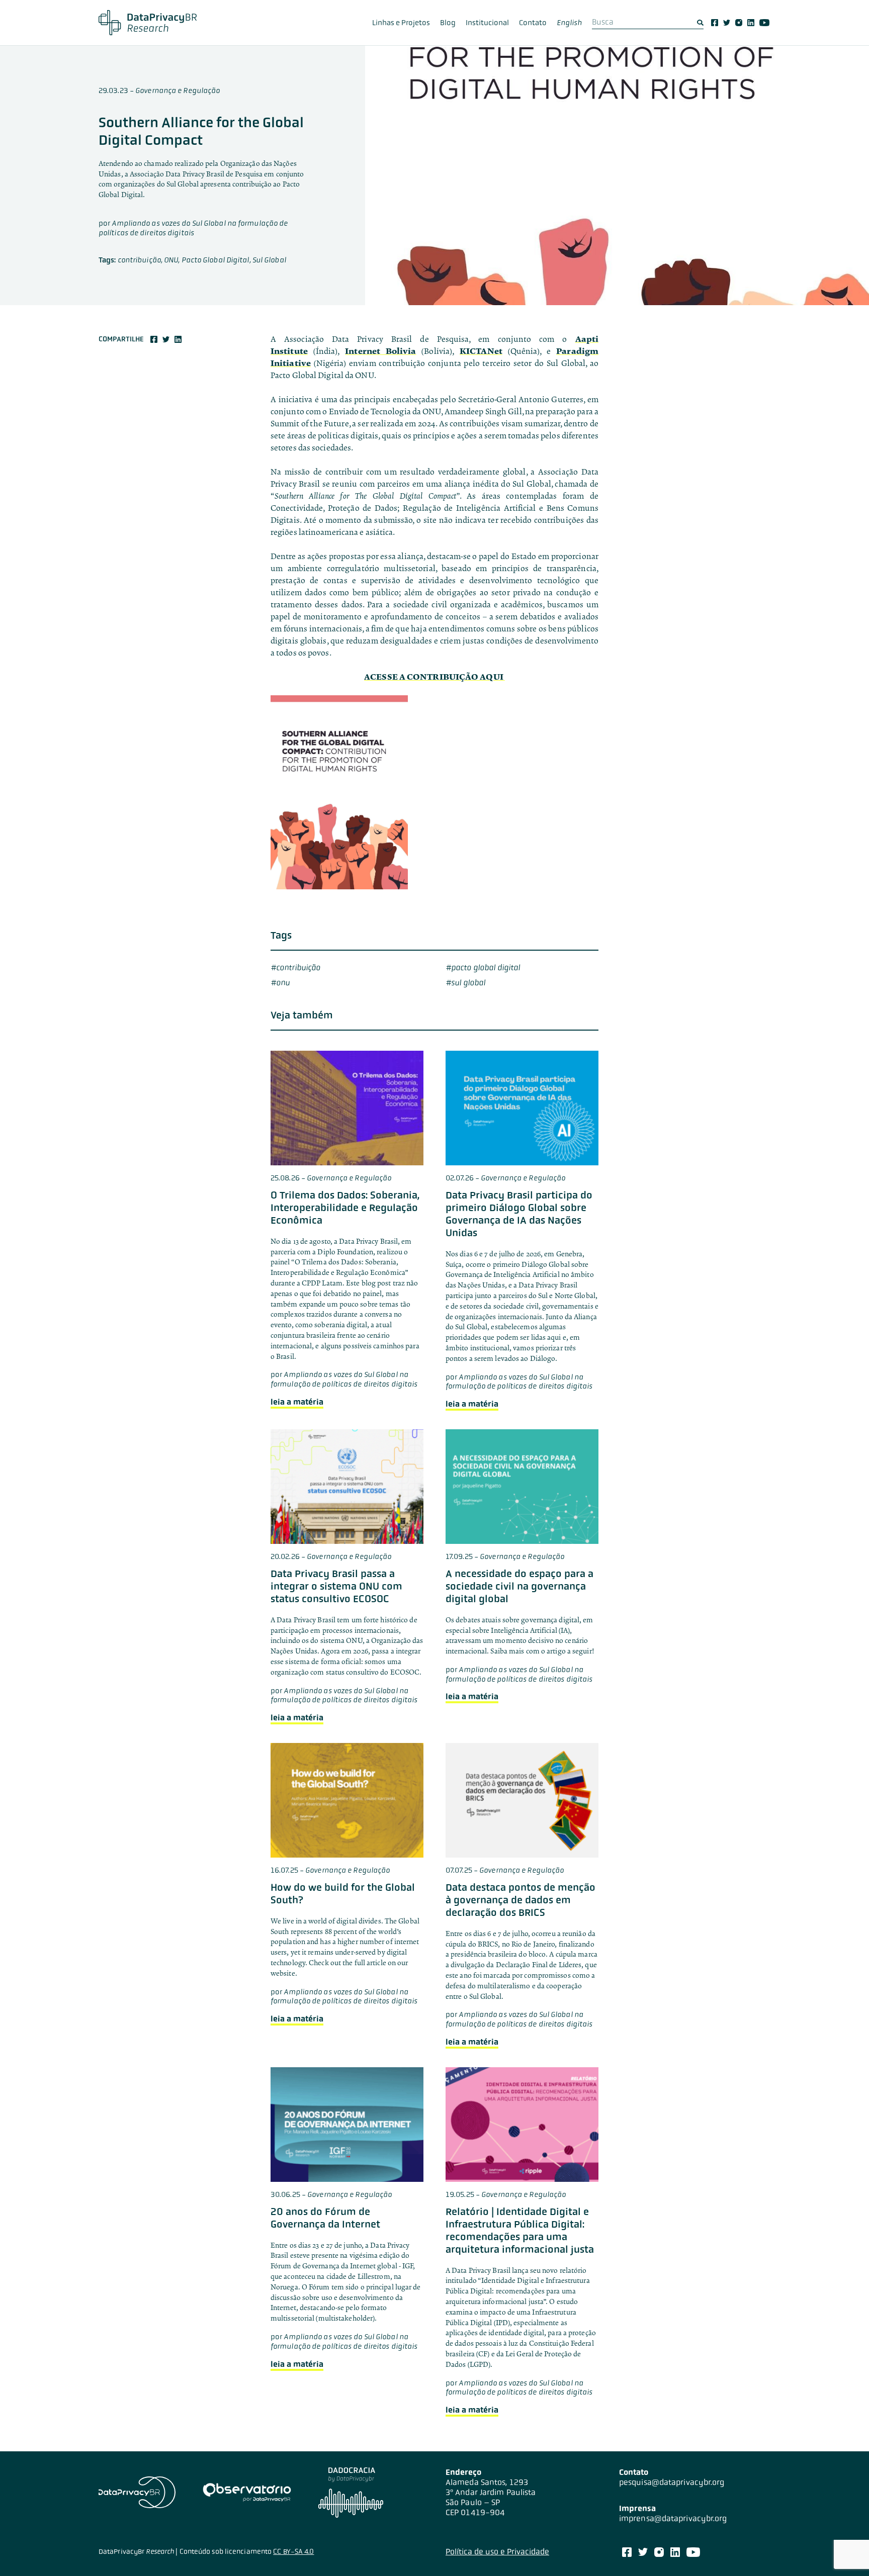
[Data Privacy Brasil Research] (148, 23)
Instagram (739, 23)
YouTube (764, 23)
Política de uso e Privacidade (497, 2552)
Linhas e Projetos (401, 23)
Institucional (487, 23)
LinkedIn (751, 23)
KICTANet (481, 351)
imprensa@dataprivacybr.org (673, 2518)
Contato (533, 23)
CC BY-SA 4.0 (293, 2551)
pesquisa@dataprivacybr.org (672, 2482)
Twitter (727, 23)
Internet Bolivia (380, 351)
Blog (448, 23)
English (569, 23)
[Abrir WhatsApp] (844, 2551)
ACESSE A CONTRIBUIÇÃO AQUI (434, 677)
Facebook (715, 23)
